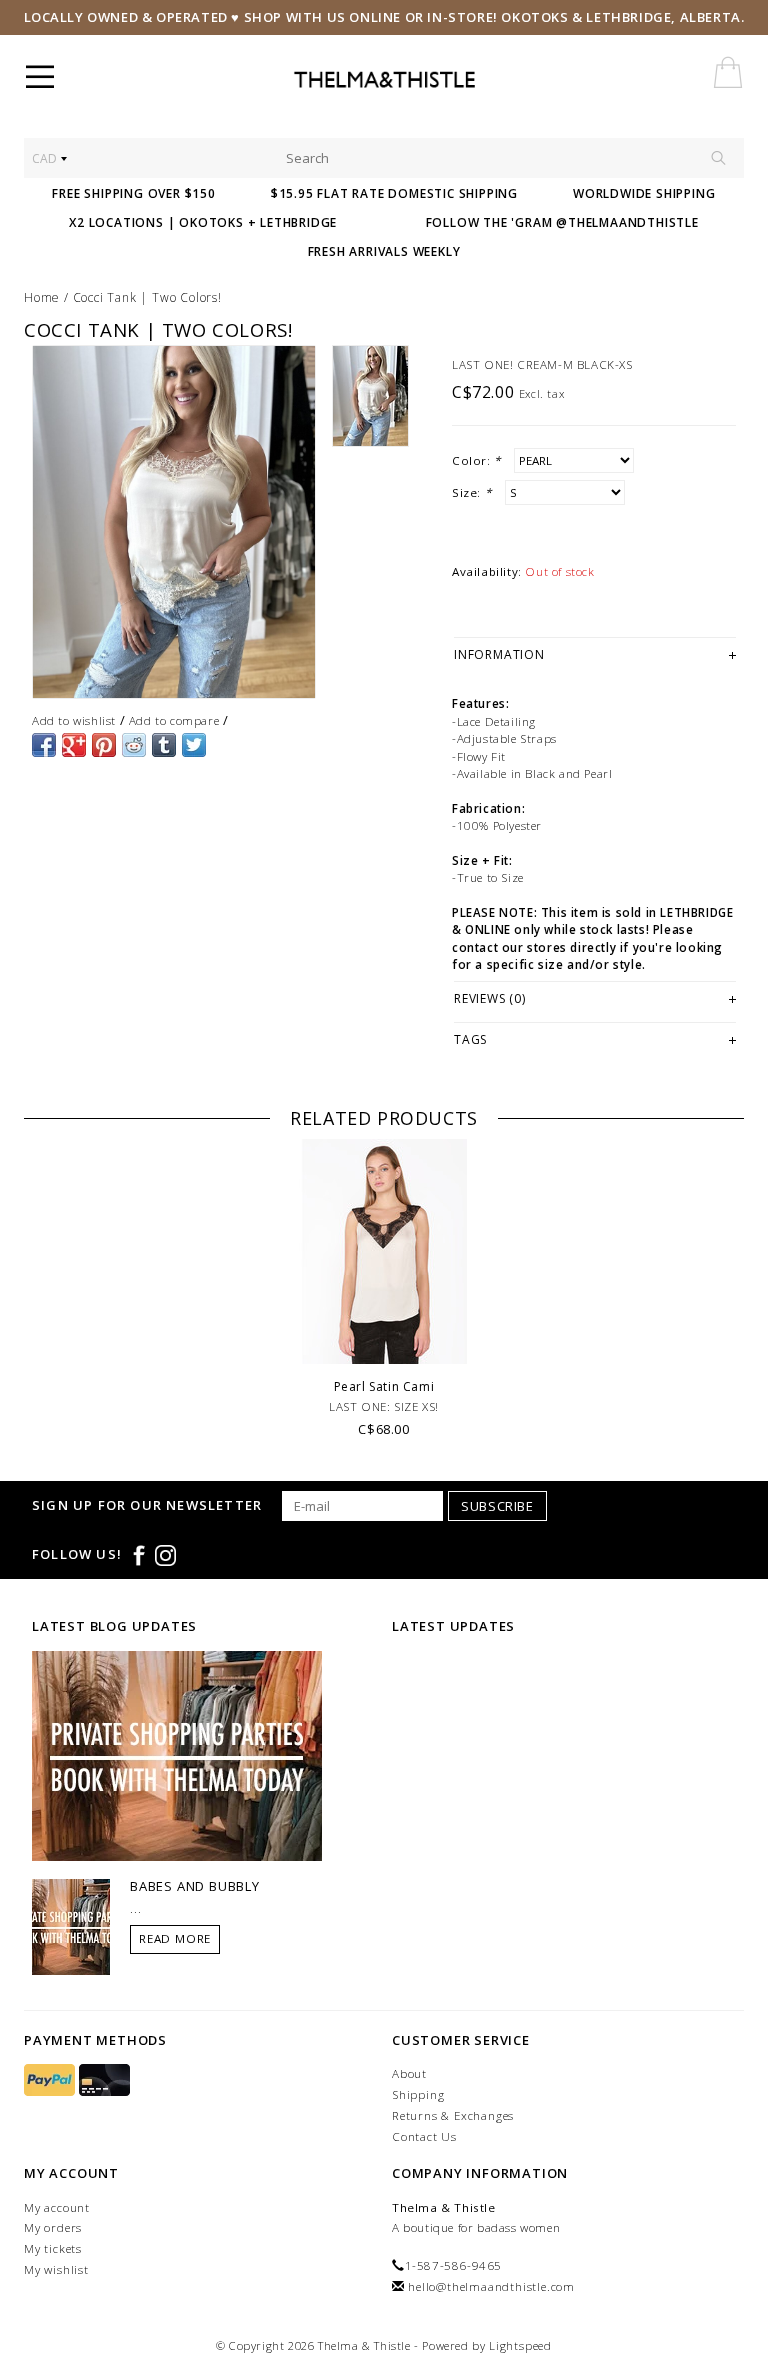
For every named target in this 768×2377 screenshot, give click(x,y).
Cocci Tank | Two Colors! (147, 297)
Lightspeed (520, 2345)
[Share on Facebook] (44, 745)
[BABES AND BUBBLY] (71, 1925)
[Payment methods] (51, 2080)
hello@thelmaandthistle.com (491, 2286)
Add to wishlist (74, 720)
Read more (175, 1938)
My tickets (53, 2248)
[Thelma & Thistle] (431, 80)
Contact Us (424, 2136)
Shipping (418, 2094)
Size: (471, 492)
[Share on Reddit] (134, 745)
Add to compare (174, 720)
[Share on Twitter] (194, 745)
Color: (476, 460)
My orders (53, 2227)
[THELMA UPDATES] (177, 1754)
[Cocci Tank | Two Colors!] (174, 522)
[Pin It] (104, 745)
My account (57, 2207)
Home (42, 297)
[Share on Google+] (74, 745)
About (409, 2073)
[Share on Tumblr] (164, 745)
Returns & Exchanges (453, 2115)
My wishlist (56, 2269)
